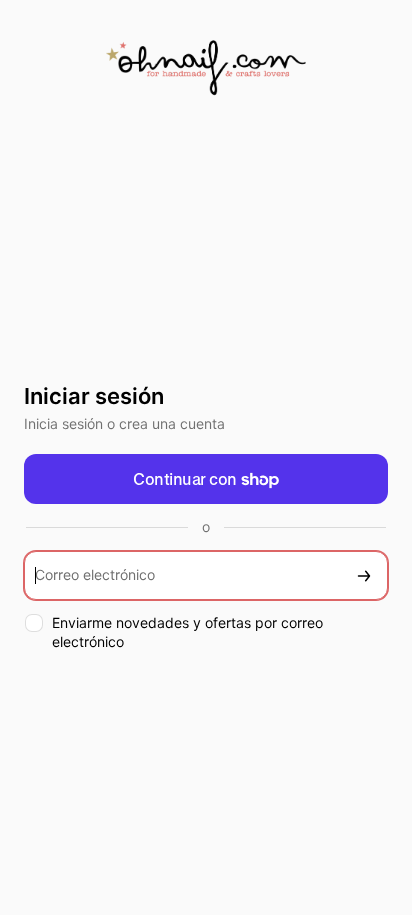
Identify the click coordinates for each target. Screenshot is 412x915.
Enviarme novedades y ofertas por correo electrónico (187, 632)
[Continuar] (364, 575)
